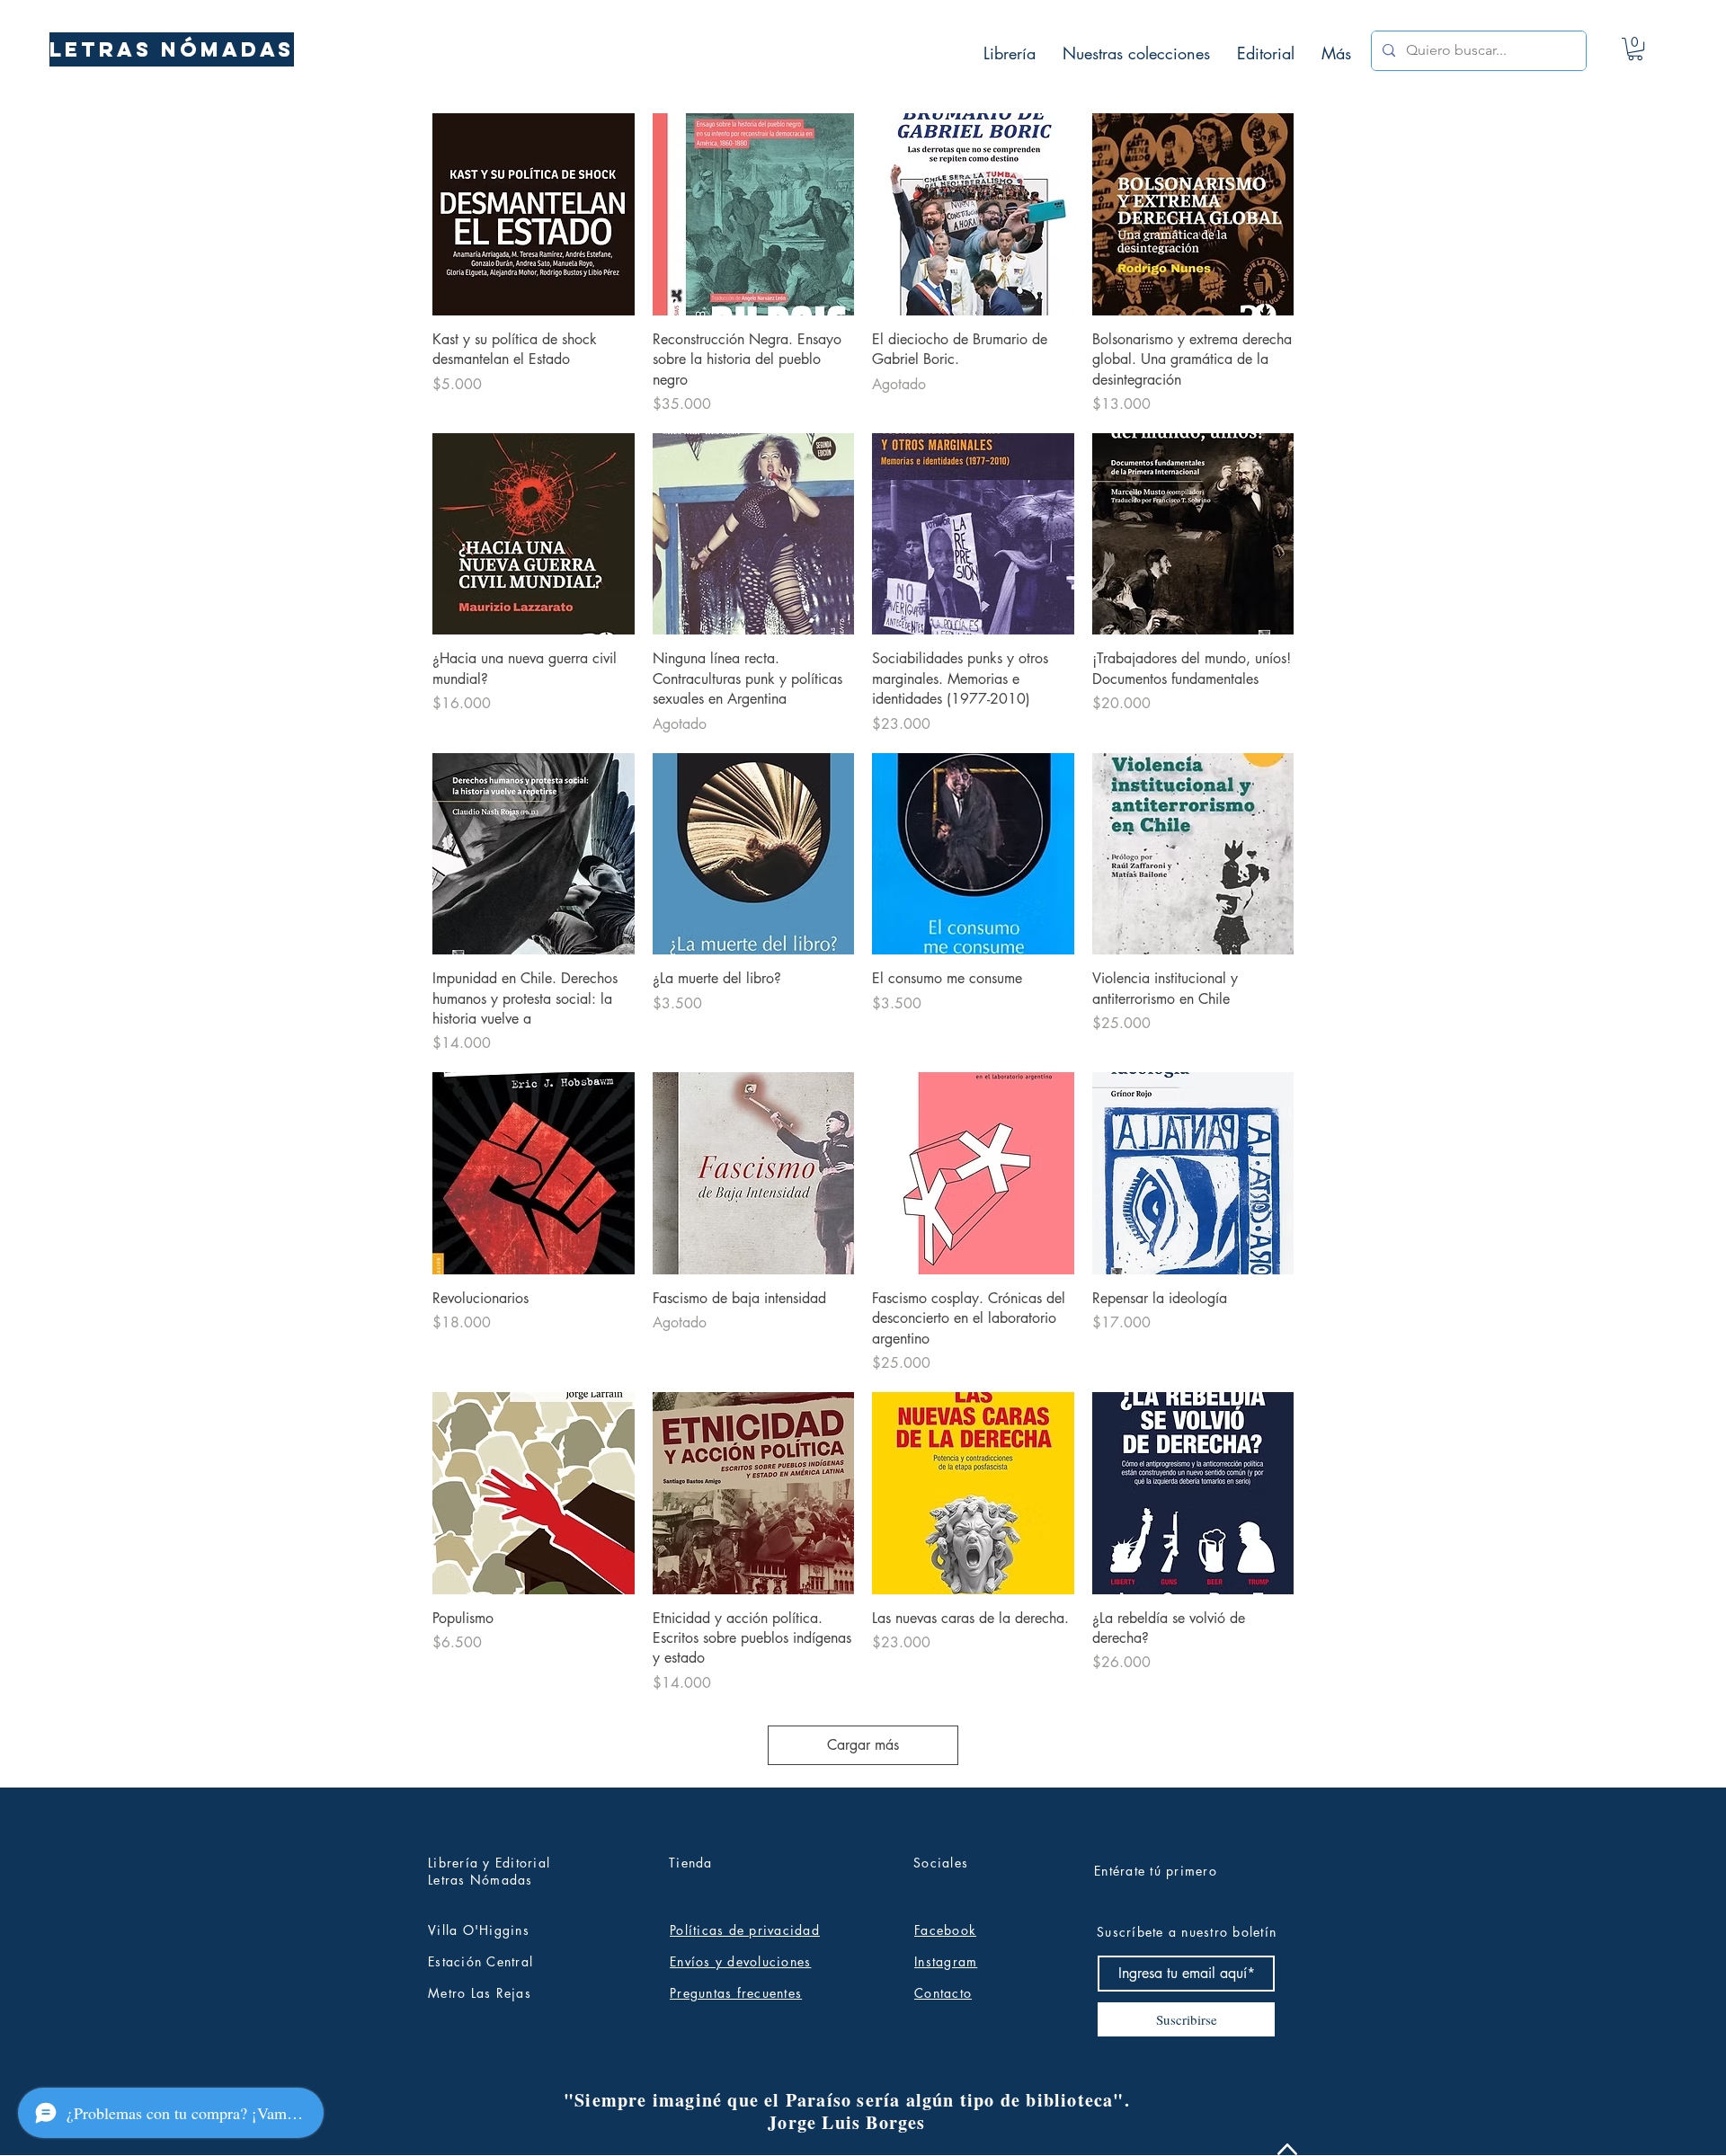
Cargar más (863, 1745)
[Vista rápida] (534, 214)
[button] (1635, 49)
